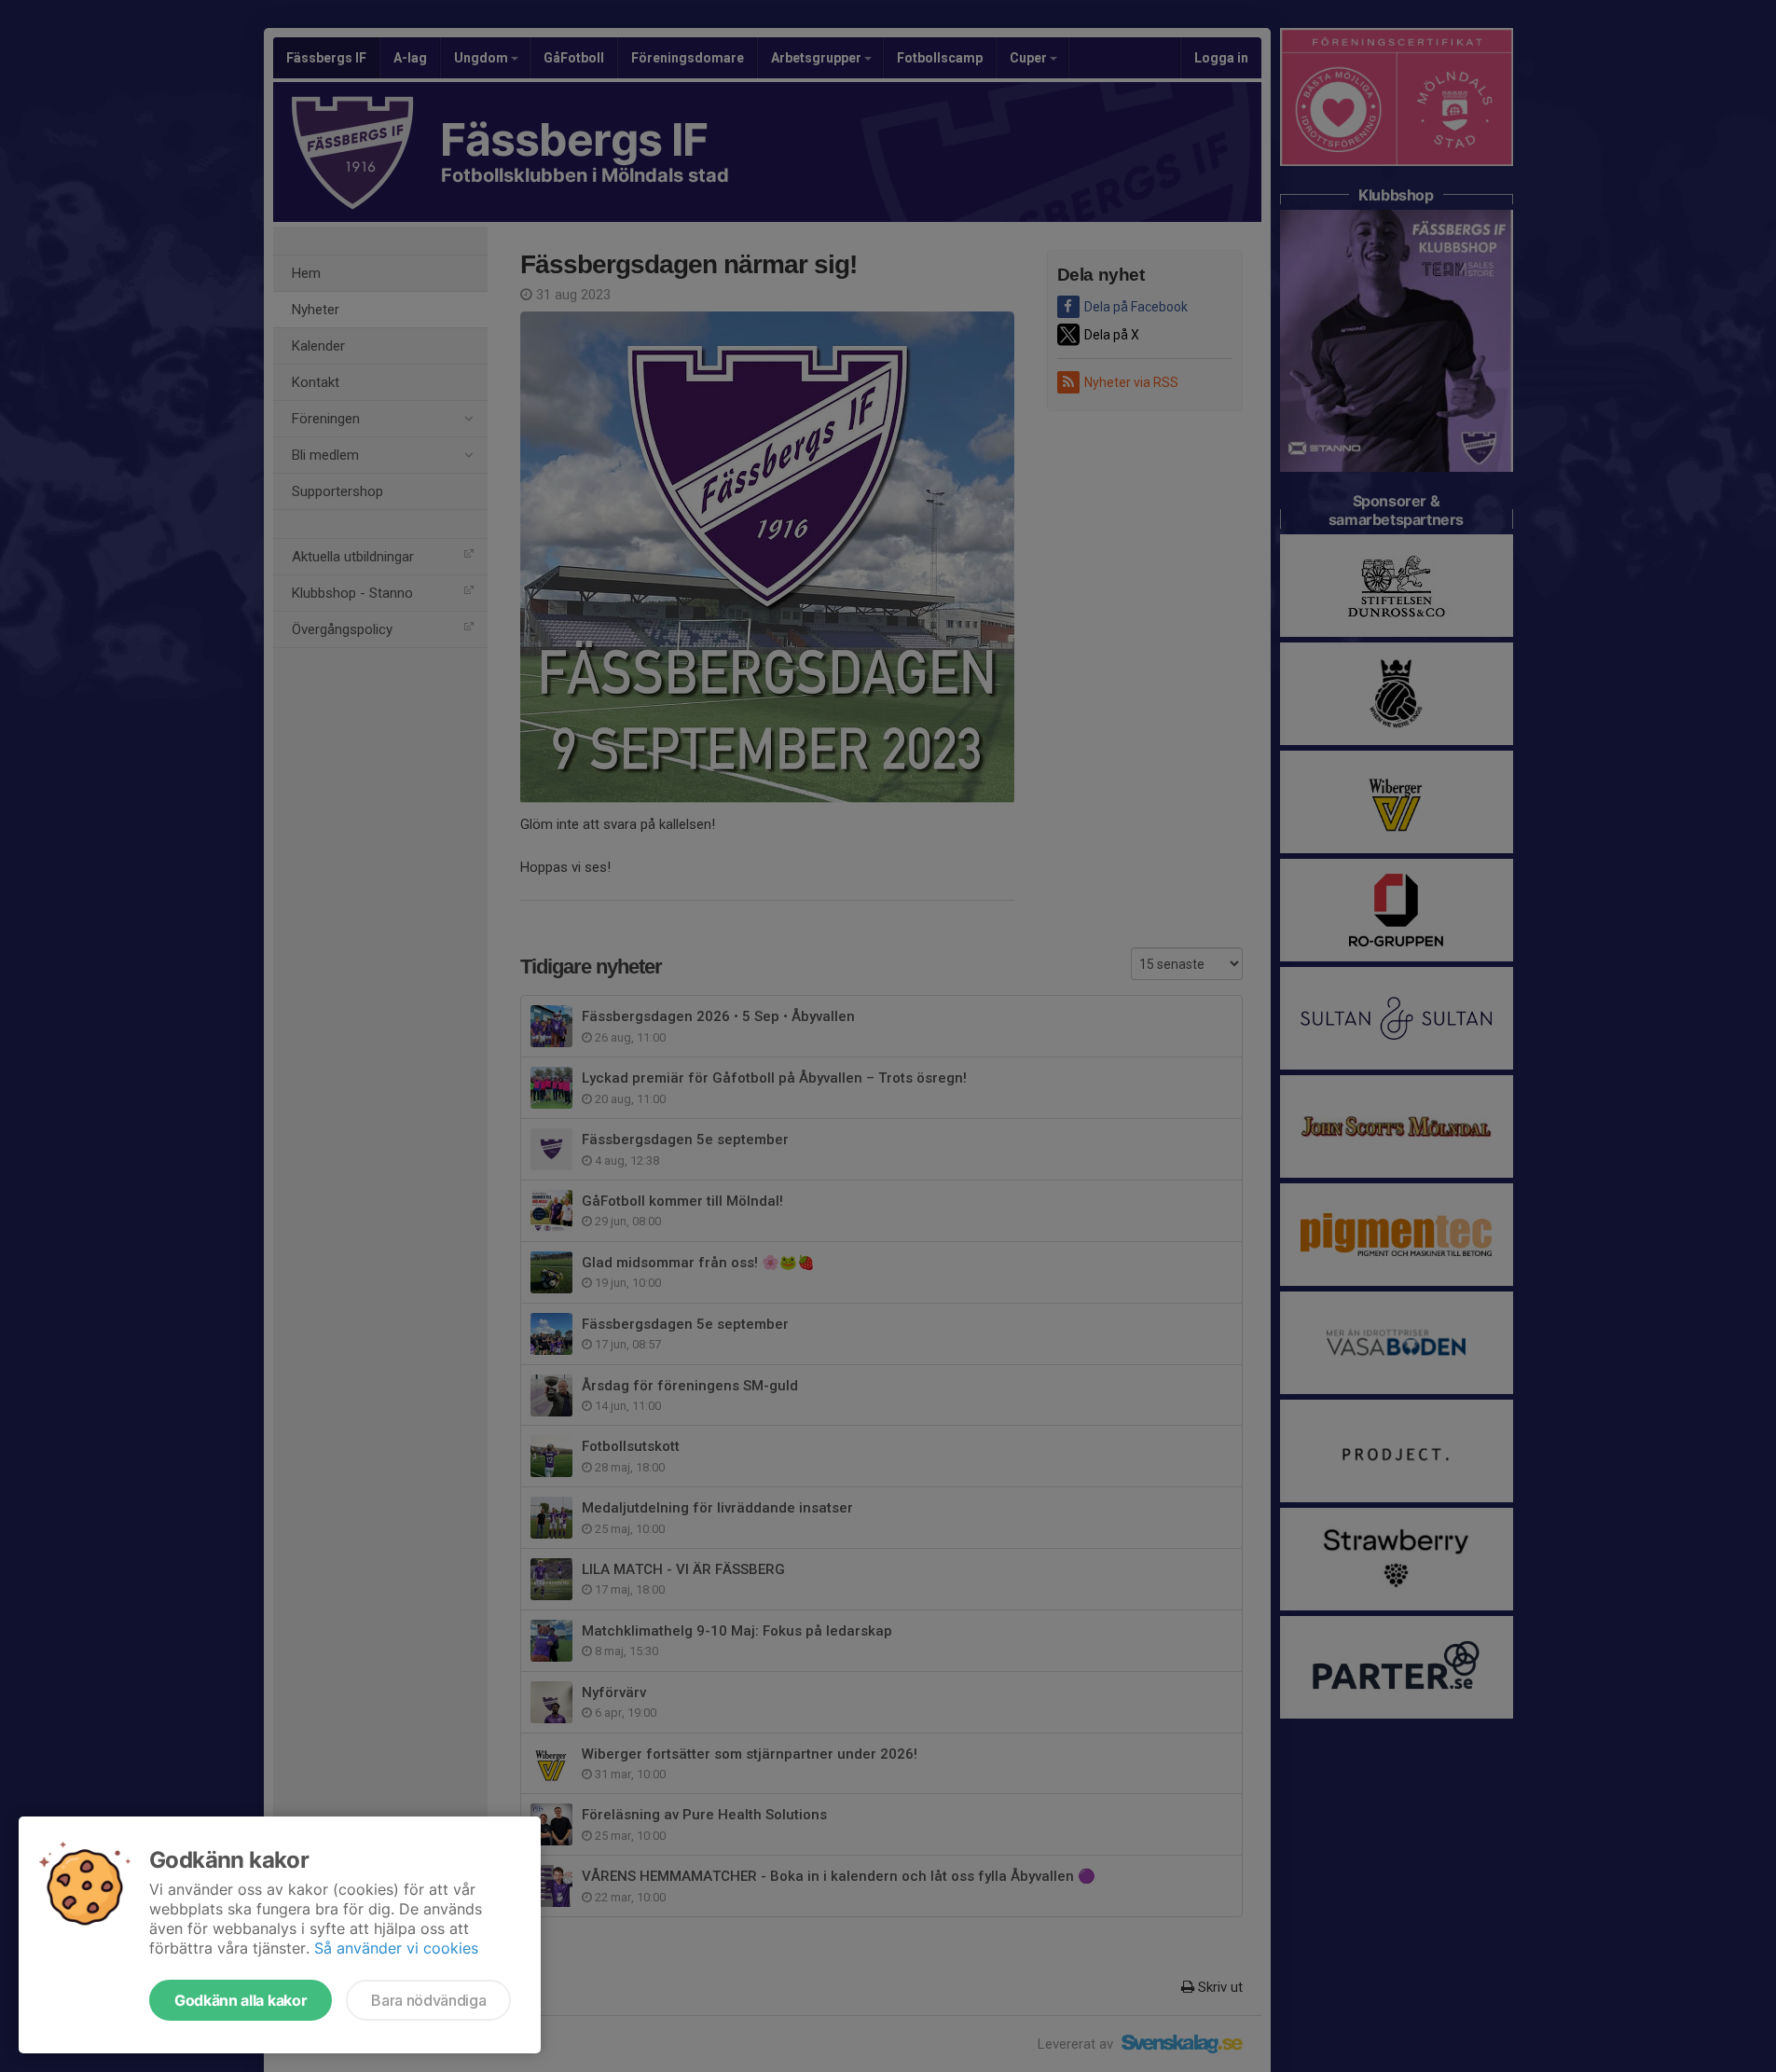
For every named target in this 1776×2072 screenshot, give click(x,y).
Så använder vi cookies (396, 1948)
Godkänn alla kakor (241, 2000)
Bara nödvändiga (428, 2000)
